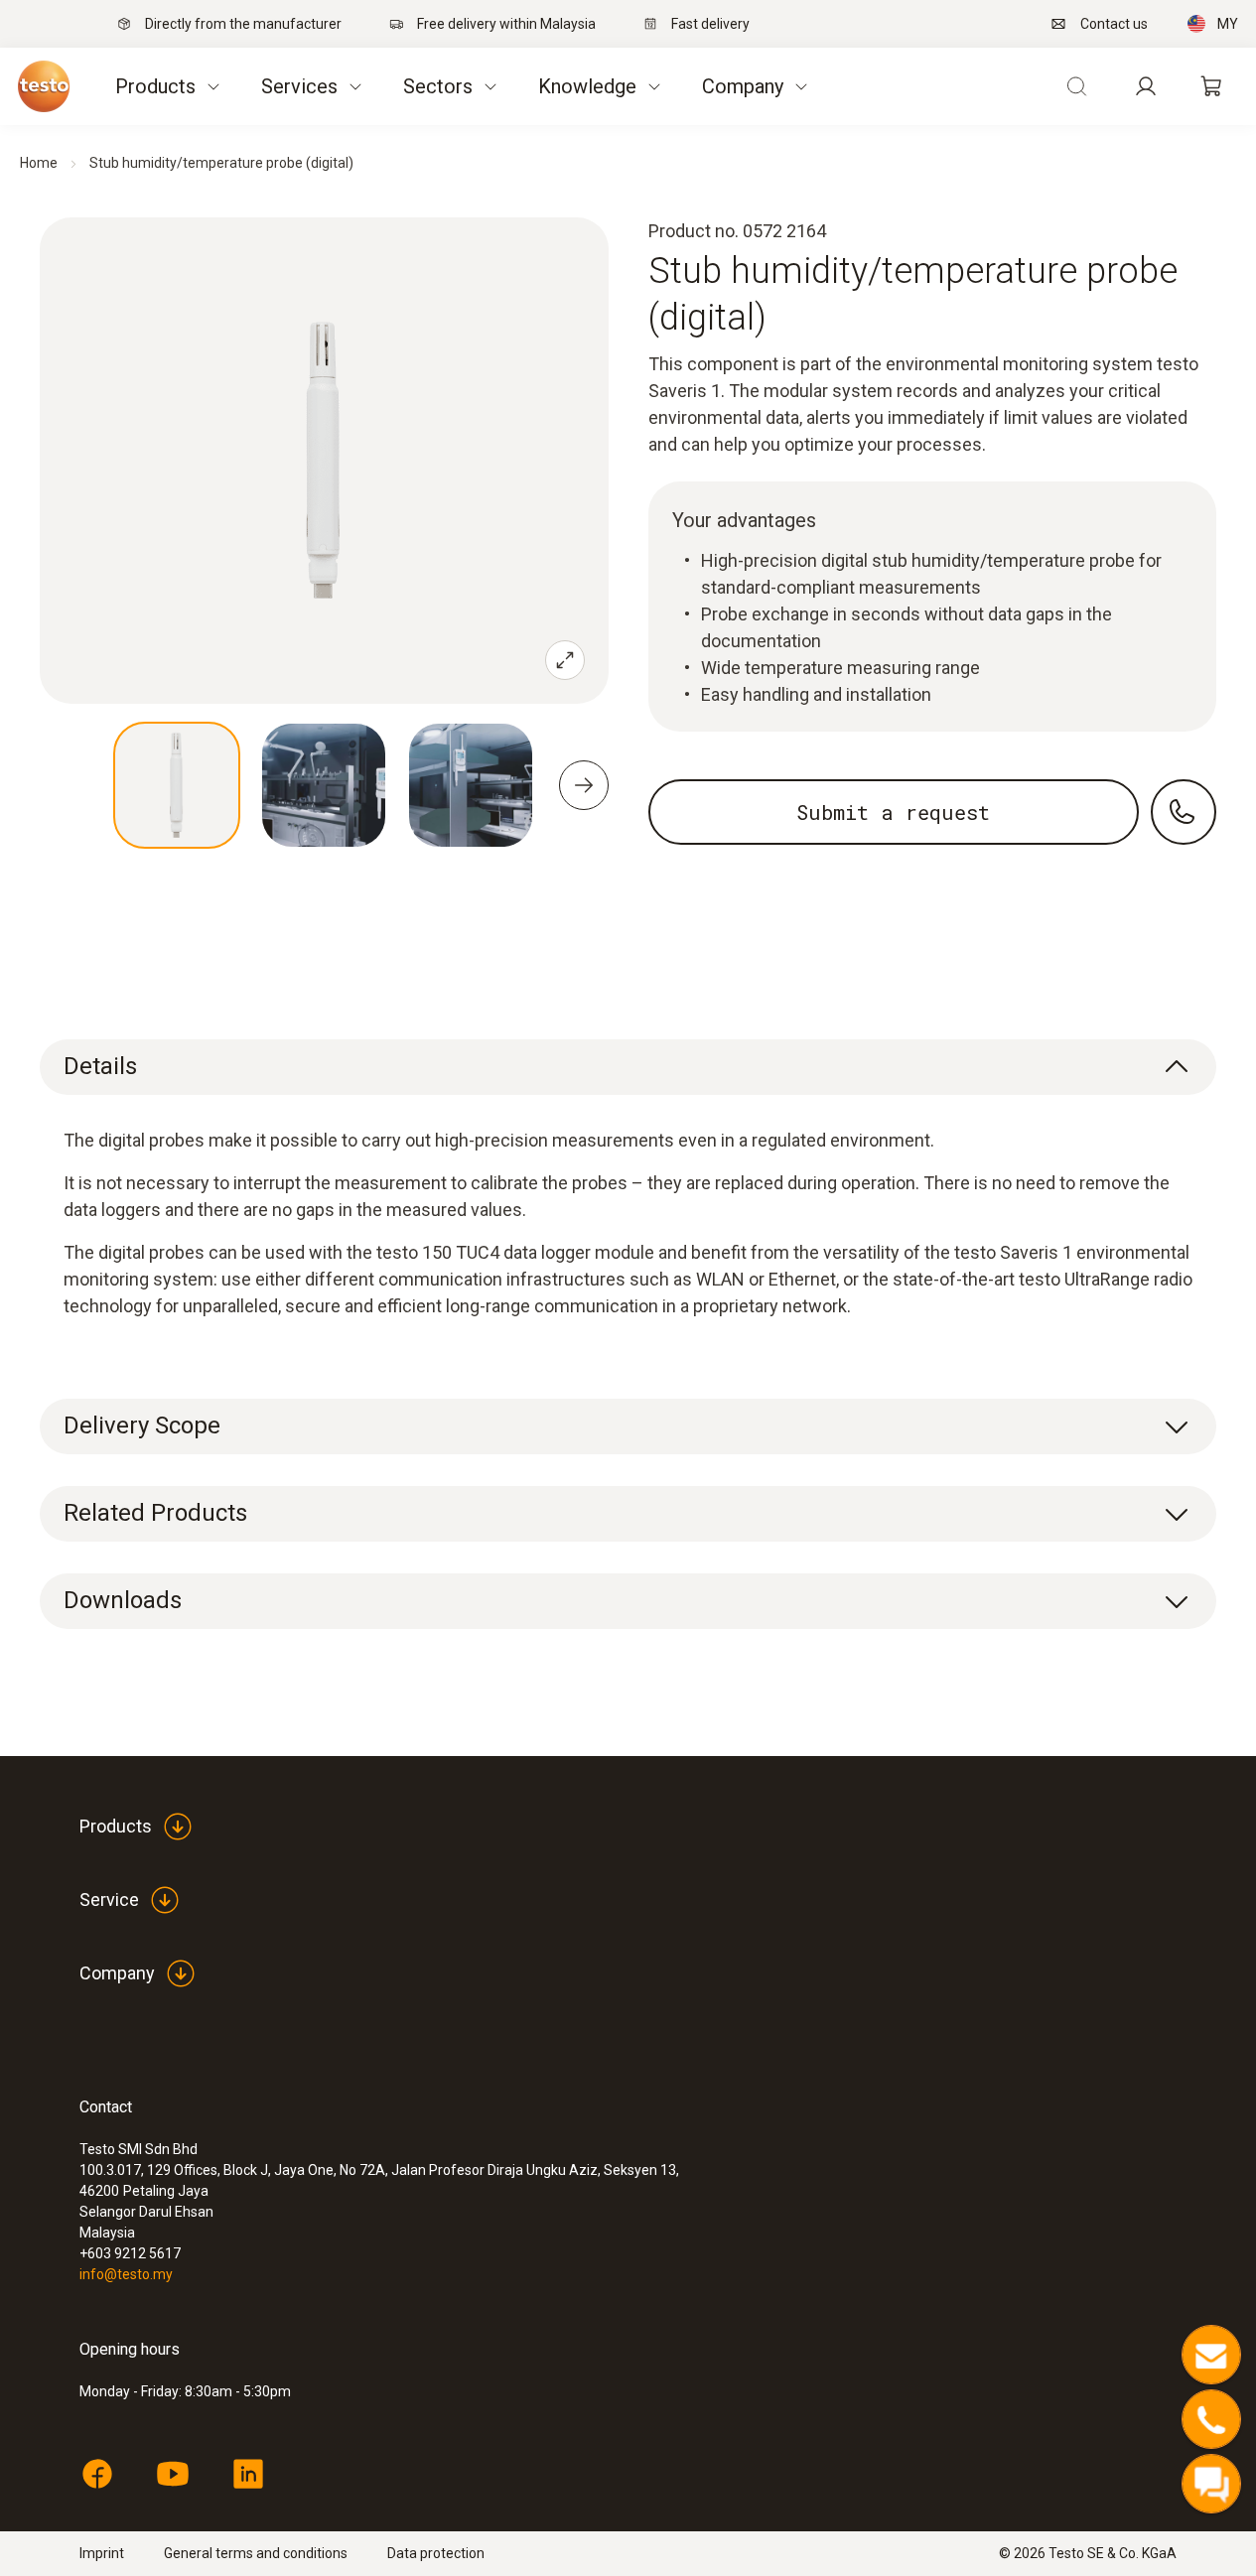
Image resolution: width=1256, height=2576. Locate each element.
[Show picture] (177, 785)
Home (39, 163)
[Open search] (1076, 86)
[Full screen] (565, 660)
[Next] (584, 785)
